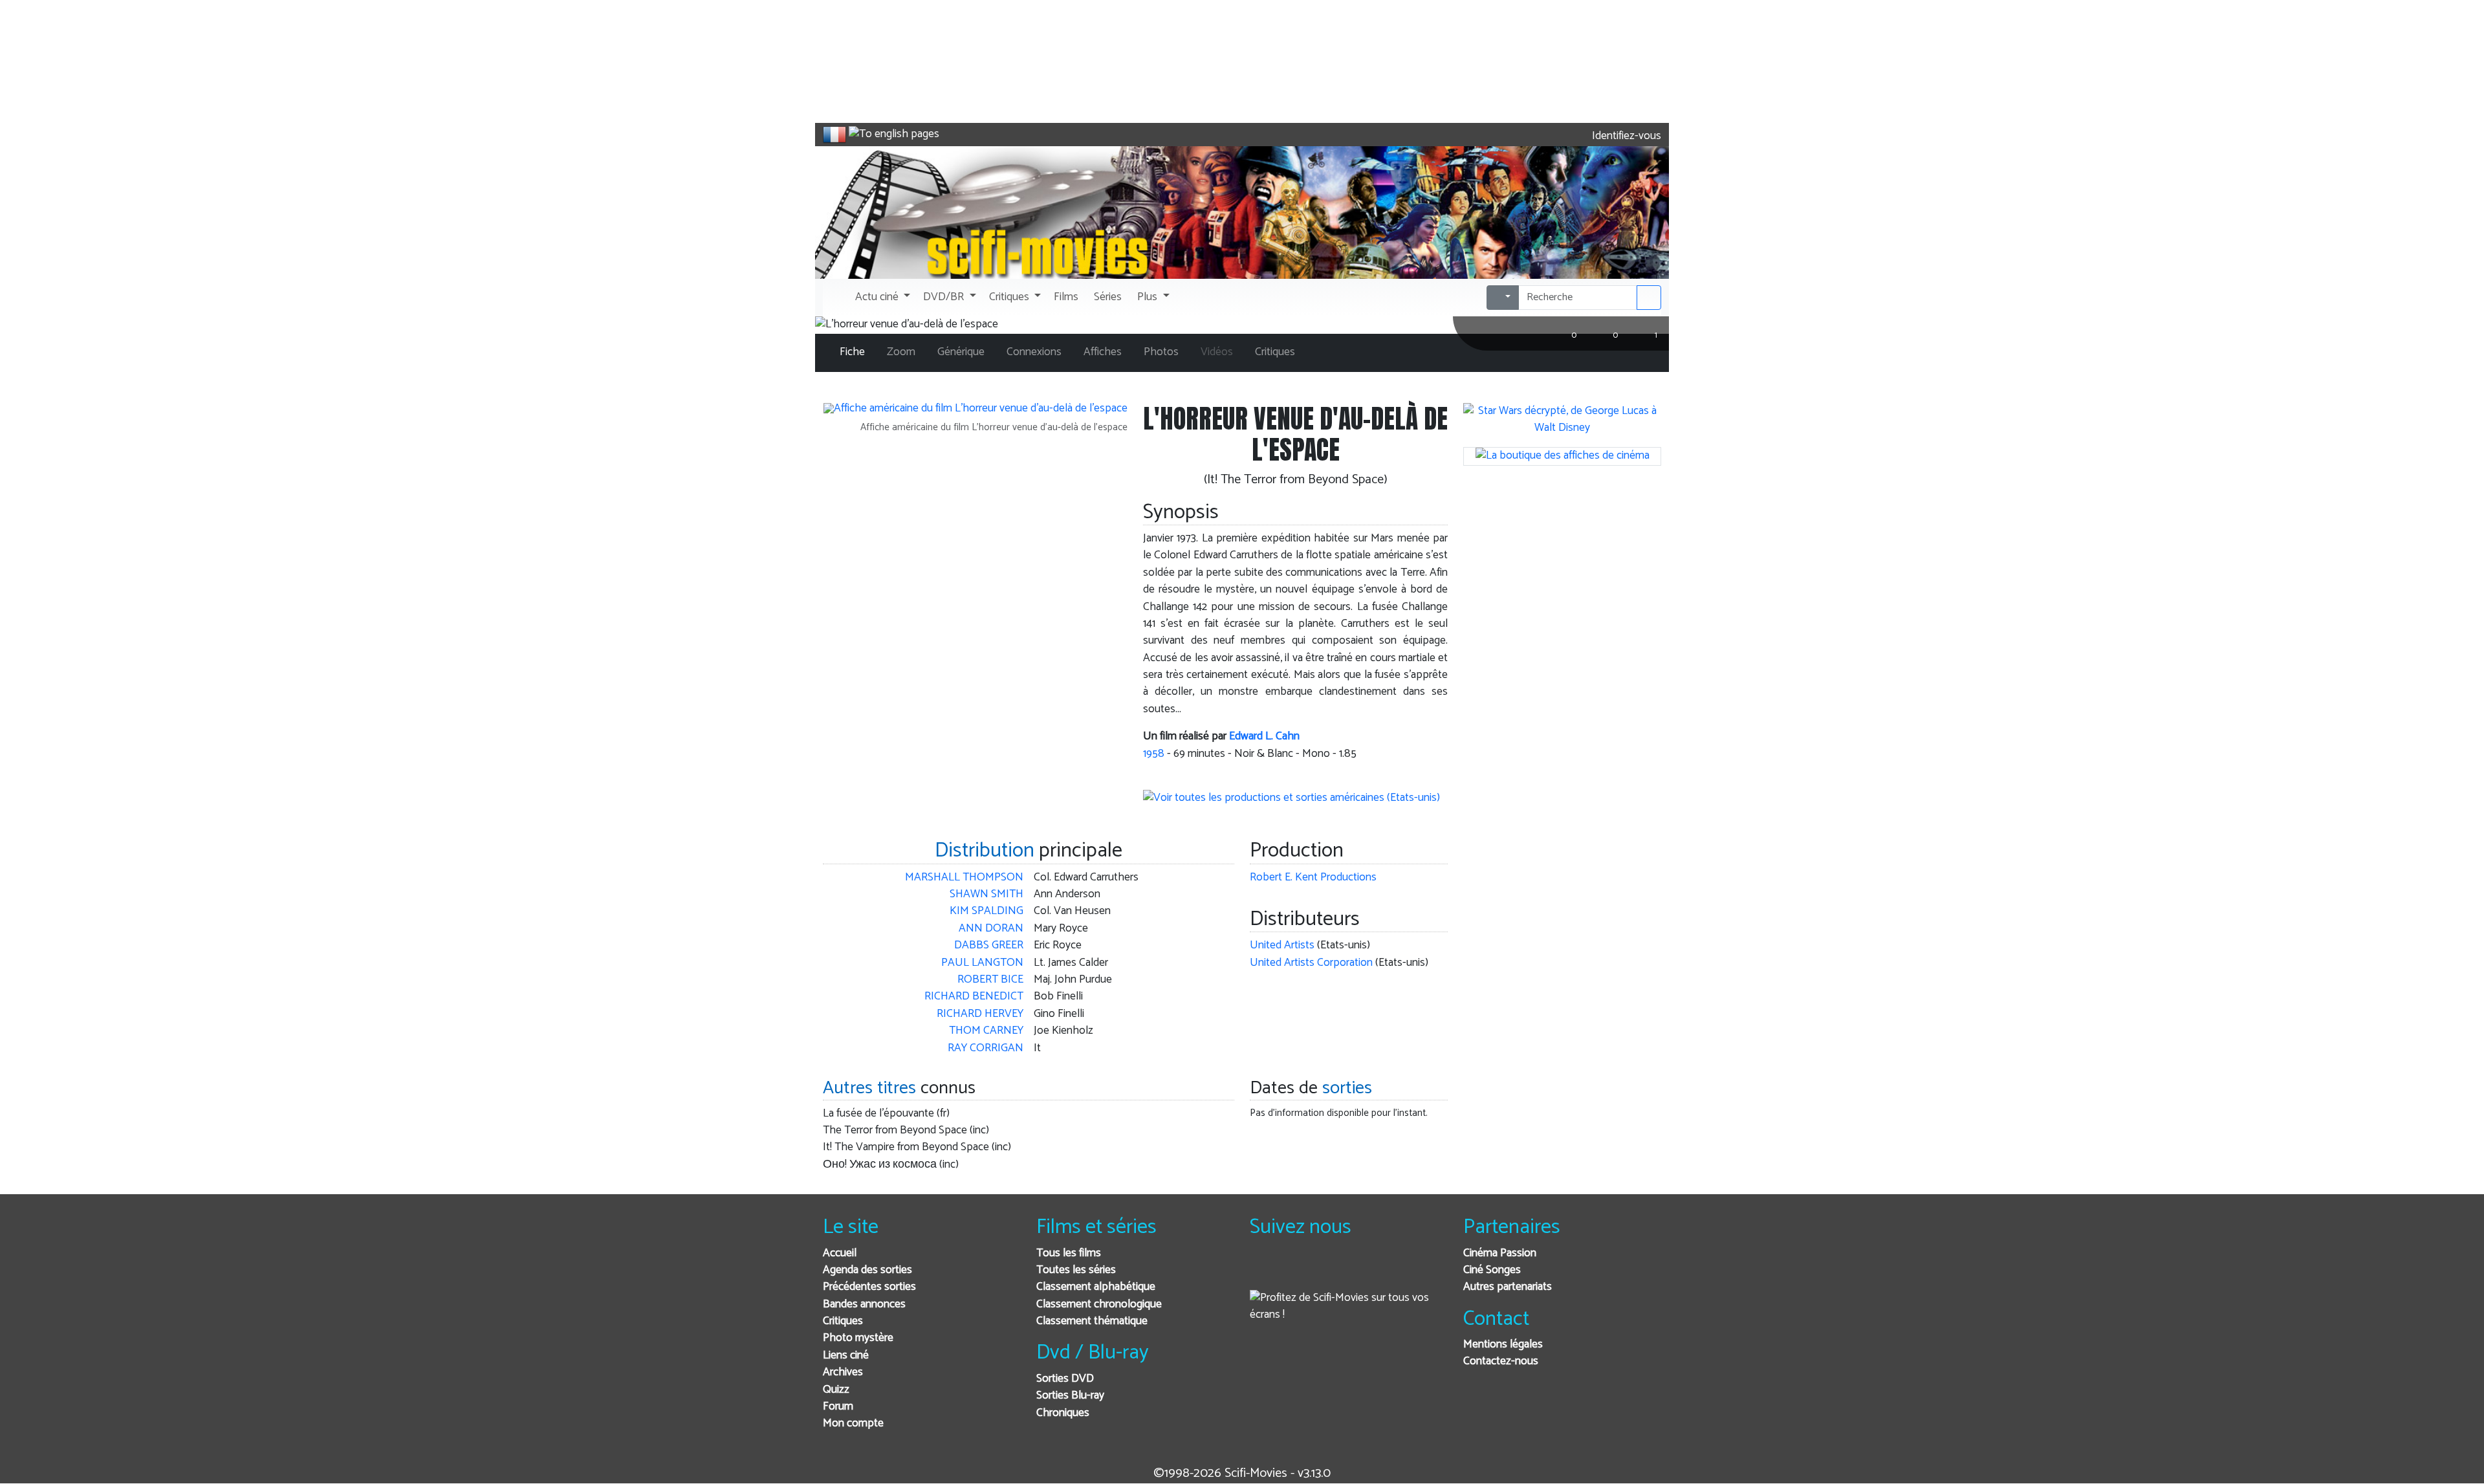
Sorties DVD (1065, 1379)
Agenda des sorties (867, 1270)
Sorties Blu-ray (1070, 1396)
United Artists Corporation (1311, 963)
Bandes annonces (864, 1304)
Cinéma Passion (1500, 1253)
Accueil (840, 1253)
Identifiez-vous (1625, 136)
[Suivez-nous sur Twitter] (1295, 1271)
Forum (838, 1407)
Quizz (836, 1390)
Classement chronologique (1099, 1304)
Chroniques (1063, 1413)
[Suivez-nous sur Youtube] (1326, 1271)
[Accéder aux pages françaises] (834, 135)
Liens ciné (846, 1356)
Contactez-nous (1501, 1361)
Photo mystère (858, 1338)
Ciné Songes (1492, 1270)
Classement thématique (1092, 1321)
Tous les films (1069, 1253)
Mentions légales (1503, 1345)
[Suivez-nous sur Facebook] (1263, 1271)
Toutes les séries (1076, 1270)
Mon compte (853, 1424)
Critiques (843, 1321)
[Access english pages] (894, 135)
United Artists (1282, 945)
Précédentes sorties (869, 1287)
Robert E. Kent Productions (1313, 878)
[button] (881, 298)
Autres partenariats (1508, 1287)
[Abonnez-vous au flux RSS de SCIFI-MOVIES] (1358, 1271)
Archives (843, 1372)
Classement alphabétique (1096, 1287)
